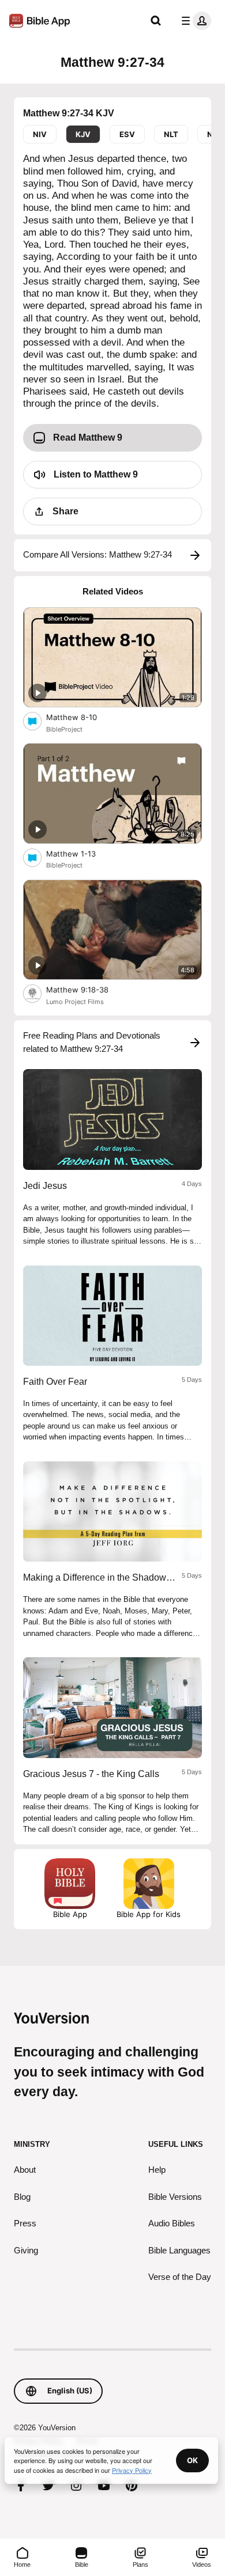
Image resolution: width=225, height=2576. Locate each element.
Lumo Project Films (75, 1002)
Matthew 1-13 (81, 853)
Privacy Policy (132, 2470)
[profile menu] (194, 21)
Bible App (70, 1914)
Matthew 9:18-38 (87, 989)
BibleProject (64, 729)
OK (192, 2460)
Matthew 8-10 (81, 717)
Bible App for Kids (149, 1914)
